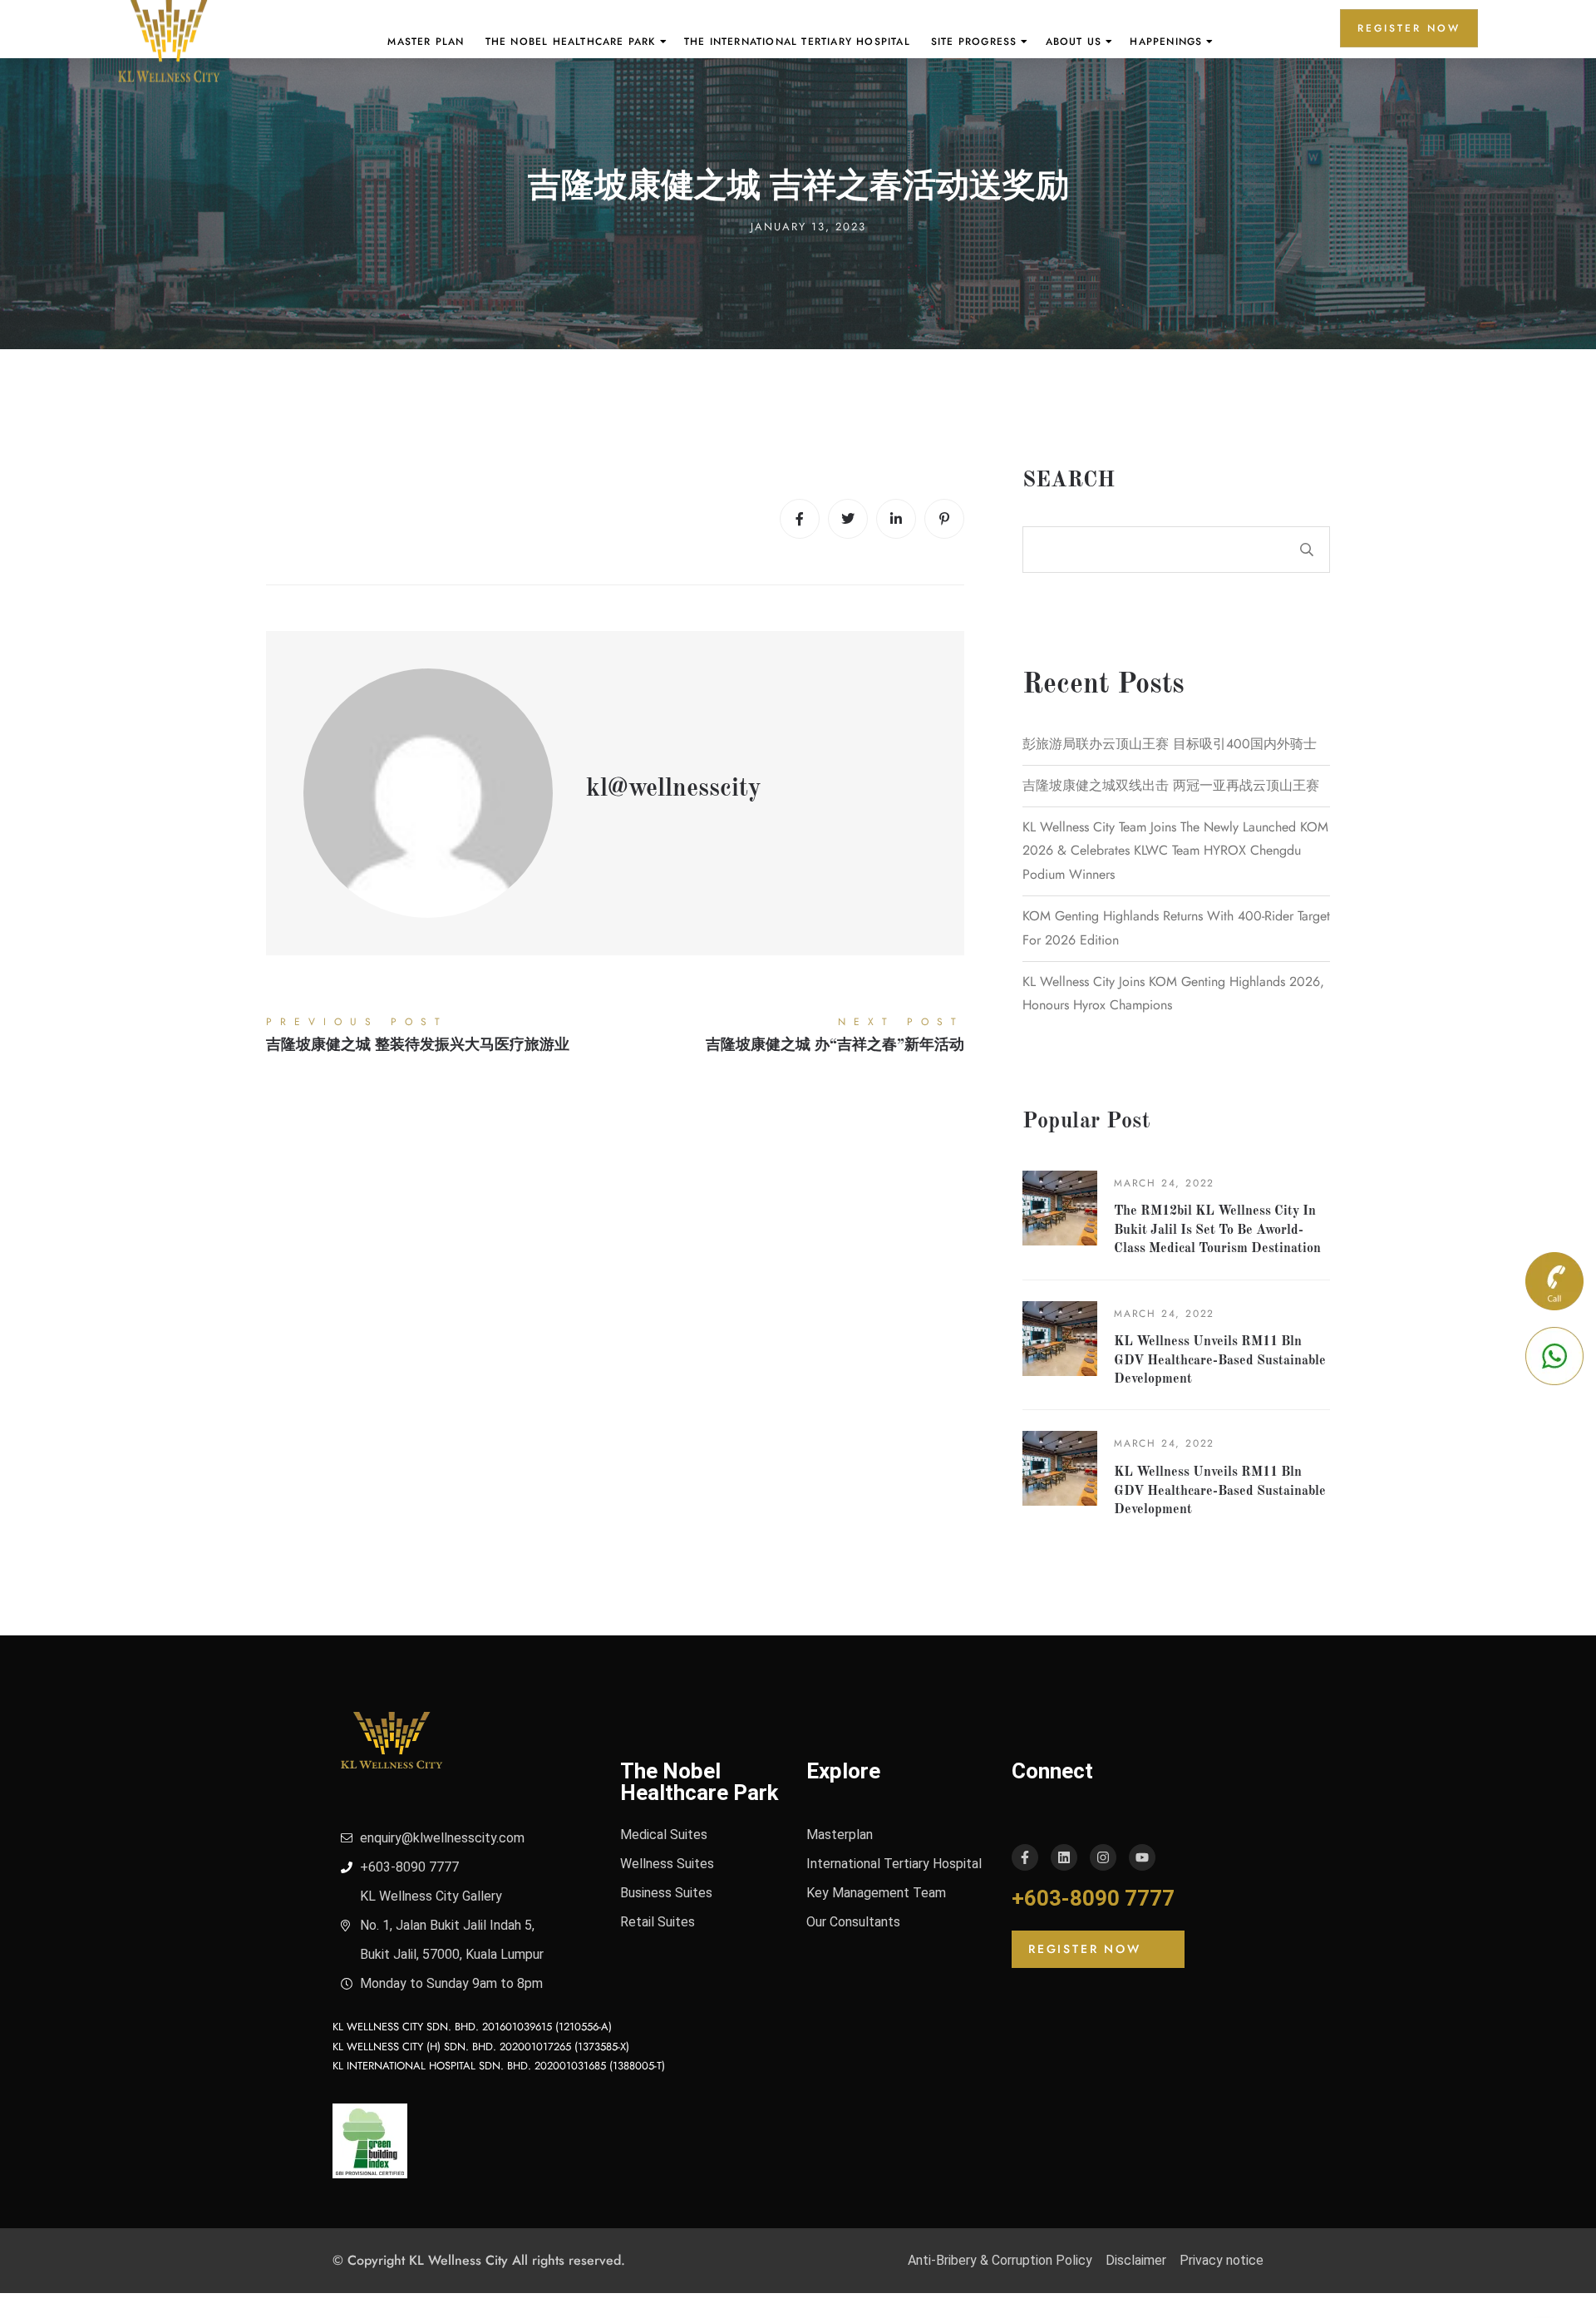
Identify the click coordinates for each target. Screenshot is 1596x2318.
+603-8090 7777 (1093, 1898)
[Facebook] (800, 519)
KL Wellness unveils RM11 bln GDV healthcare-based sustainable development (1220, 1361)
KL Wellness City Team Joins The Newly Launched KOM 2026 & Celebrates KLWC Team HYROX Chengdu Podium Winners (1175, 851)
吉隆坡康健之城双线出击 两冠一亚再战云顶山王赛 (1171, 785)
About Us (1074, 42)
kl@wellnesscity (674, 789)
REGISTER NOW (1409, 28)
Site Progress (974, 42)
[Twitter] (848, 519)
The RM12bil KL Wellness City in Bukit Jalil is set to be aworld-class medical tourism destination (1217, 1230)
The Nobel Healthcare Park (571, 42)
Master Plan (426, 42)
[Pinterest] (944, 519)
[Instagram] (1103, 1857)
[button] (1098, 1949)
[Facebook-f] (1025, 1857)
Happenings (1166, 42)
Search (1069, 481)
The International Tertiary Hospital (797, 42)
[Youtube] (1142, 1857)
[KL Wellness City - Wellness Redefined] (169, 42)
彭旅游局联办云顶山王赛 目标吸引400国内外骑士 (1170, 744)
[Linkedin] (896, 519)
